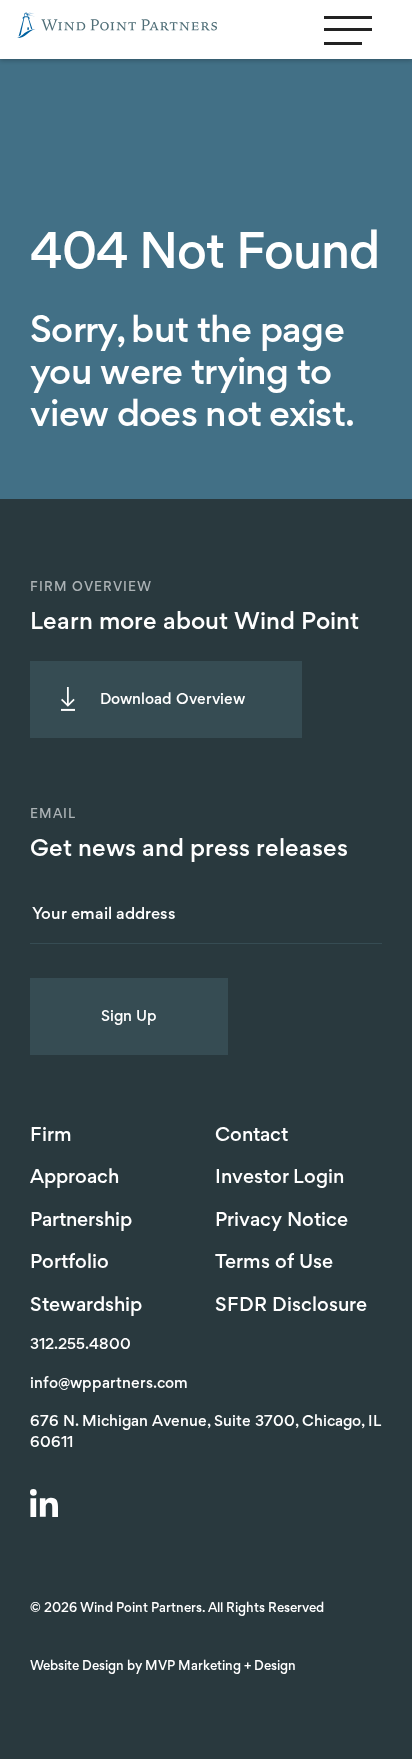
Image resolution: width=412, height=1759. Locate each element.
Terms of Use (274, 1263)
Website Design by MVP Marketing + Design (163, 1667)
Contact (251, 1136)
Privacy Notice (281, 1221)
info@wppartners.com (109, 1384)
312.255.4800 (80, 1345)
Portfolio (69, 1263)
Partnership (81, 1221)
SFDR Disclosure (291, 1306)
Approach (74, 1178)
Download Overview (172, 700)
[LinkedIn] (47, 1506)
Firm (51, 1136)
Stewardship (86, 1306)
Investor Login (279, 1178)
